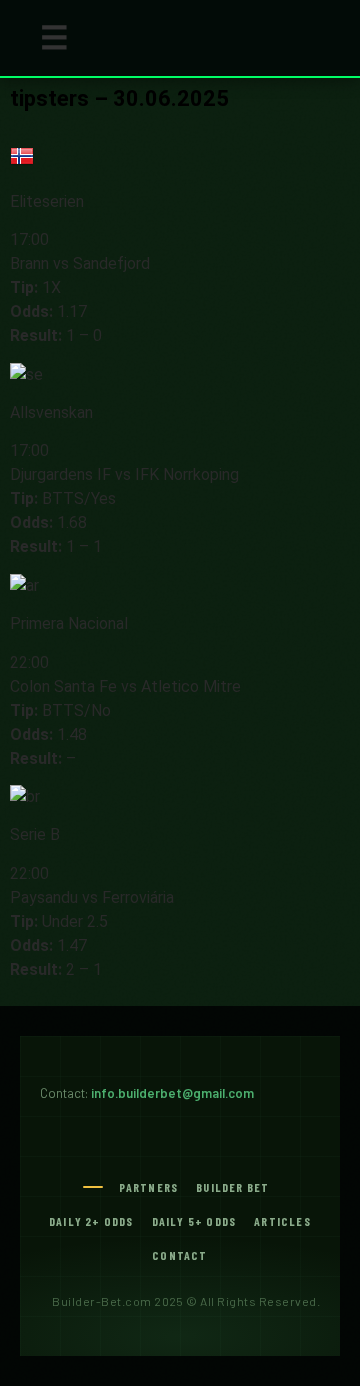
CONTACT (179, 1255)
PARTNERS (149, 1187)
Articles (282, 1221)
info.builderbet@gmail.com (172, 1093)
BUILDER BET (232, 1187)
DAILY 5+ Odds (194, 1221)
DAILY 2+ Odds (91, 1221)
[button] (54, 38)
